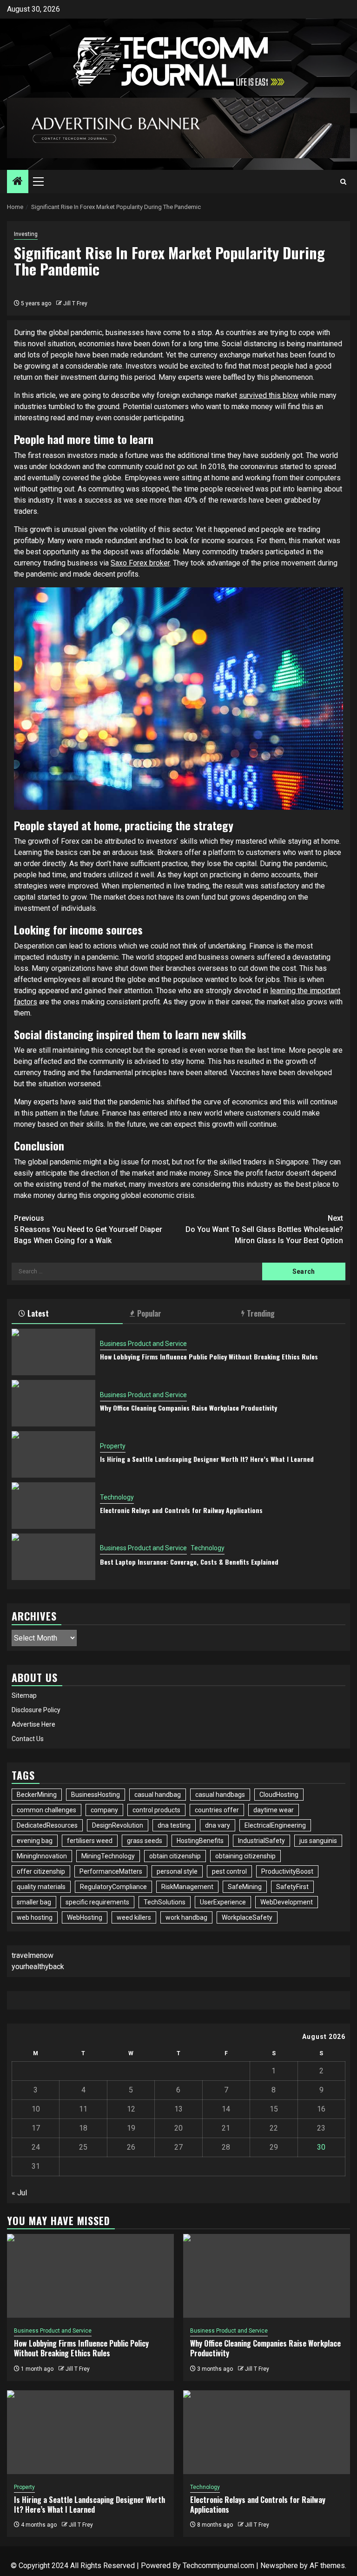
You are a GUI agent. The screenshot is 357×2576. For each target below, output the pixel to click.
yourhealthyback (38, 1967)
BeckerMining (37, 1795)
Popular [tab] (149, 1313)
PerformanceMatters (111, 1871)
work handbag (186, 1917)
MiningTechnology (108, 1856)
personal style (177, 1871)
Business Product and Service (143, 1344)
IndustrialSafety (261, 1841)
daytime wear (274, 1810)
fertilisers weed (90, 1841)
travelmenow (33, 1955)
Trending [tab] (261, 1313)
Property (113, 1446)
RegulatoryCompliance (113, 1887)
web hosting (35, 1917)
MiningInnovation (42, 1856)
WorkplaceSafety (247, 1917)
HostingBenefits (200, 1841)
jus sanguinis (318, 1841)
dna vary (218, 1825)
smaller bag (34, 1902)
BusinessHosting (96, 1795)
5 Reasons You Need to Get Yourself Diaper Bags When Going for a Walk (88, 1229)
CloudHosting (279, 1795)
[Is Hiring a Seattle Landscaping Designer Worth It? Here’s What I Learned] (53, 1454)
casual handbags (220, 1795)
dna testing (174, 1825)
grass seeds (145, 1841)
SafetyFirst (292, 1887)
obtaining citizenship (245, 1856)
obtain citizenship (175, 1856)
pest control (229, 1871)
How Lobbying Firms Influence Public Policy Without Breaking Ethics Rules (209, 1356)
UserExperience (223, 1902)
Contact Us (28, 1739)
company (104, 1810)
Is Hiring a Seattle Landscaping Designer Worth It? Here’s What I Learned (207, 1459)
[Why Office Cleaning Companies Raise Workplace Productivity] (53, 1403)
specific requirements (97, 1902)
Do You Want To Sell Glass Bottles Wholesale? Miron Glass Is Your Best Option (264, 1229)
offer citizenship (41, 1871)
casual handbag (158, 1795)
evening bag (35, 1841)
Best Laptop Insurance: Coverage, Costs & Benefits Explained (189, 1562)
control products (156, 1810)
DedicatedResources (47, 1825)
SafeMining (245, 1887)
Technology (117, 1497)
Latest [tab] (38, 1313)
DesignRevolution (118, 1825)
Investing (26, 234)
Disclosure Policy (36, 1710)
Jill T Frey (75, 303)
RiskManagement (187, 1887)
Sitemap (24, 1695)
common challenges (46, 1810)
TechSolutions (165, 1902)
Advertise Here (33, 1724)
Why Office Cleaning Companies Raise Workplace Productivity (188, 1408)
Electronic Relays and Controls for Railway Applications (181, 1510)
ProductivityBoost (287, 1871)
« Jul (19, 2193)
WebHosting (85, 1917)
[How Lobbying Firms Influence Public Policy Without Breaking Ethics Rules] (53, 1352)
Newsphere (279, 2566)
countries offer (217, 1810)
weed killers (134, 1917)
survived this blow (269, 395)
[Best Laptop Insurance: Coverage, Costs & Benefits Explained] (53, 1557)
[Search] (343, 182)
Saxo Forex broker (140, 563)
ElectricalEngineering (275, 1825)
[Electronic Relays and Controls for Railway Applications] (53, 1506)
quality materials (41, 1887)
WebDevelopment (287, 1902)
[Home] (18, 182)
